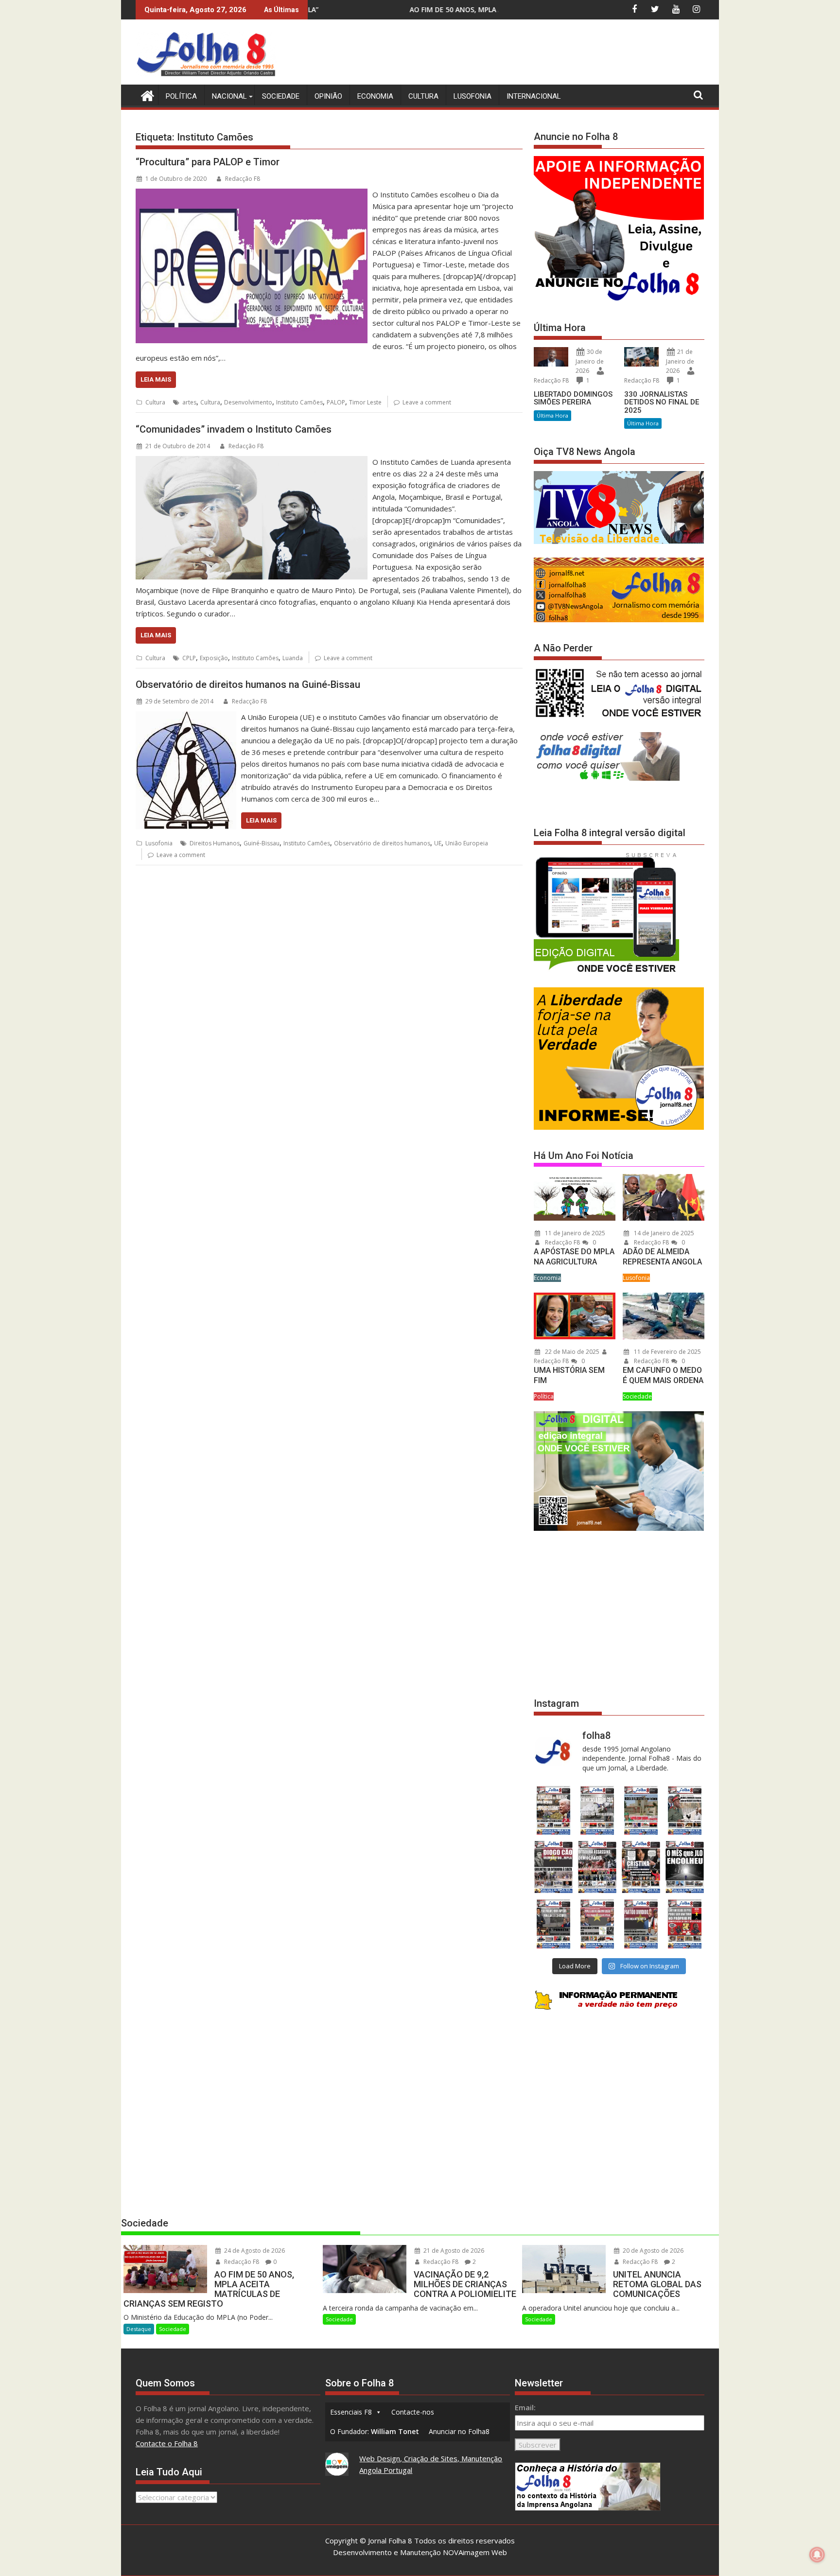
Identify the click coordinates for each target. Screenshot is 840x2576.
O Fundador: (375, 2431)
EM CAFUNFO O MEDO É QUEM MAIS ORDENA (663, 1375)
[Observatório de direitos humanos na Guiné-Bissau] (186, 717)
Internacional (534, 96)
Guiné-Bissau (262, 843)
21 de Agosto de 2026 (453, 2251)
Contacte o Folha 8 (167, 2443)
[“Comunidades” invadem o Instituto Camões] (252, 462)
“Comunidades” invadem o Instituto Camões (234, 429)
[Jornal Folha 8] (145, 95)
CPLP (189, 658)
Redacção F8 (243, 179)
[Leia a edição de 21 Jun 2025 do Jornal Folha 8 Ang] (685, 1924)
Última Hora (552, 415)
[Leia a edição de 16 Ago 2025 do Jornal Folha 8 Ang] (597, 1867)
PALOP (336, 402)
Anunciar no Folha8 (459, 2431)
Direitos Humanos (215, 843)
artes (189, 402)
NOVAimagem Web (475, 2552)
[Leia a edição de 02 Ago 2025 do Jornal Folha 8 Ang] (685, 1867)
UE (438, 843)
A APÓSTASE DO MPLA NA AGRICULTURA (574, 1257)
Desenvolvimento (248, 402)
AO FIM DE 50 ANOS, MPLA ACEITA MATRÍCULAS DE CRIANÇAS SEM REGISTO (359, 9)
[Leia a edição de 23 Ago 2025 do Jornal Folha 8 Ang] (553, 1867)
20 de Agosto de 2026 (652, 2251)
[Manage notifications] (817, 2555)
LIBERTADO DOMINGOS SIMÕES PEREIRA (573, 398)
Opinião (328, 96)
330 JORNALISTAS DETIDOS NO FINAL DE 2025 (662, 402)
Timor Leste (365, 402)
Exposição (214, 658)
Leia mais (156, 379)
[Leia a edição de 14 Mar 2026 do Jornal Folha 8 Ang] (641, 1811)
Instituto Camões (299, 402)
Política (181, 96)
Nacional (229, 96)
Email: (525, 2407)
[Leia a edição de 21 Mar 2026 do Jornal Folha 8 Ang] (597, 1811)
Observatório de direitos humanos (382, 843)
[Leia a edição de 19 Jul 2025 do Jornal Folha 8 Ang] (597, 1924)
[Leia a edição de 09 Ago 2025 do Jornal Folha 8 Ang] (641, 1867)
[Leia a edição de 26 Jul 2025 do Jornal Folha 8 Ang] (553, 1924)
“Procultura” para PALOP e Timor (208, 162)
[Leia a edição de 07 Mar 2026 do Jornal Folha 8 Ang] (685, 1811)
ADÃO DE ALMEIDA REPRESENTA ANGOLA (662, 1257)
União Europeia (467, 843)
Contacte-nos (413, 2412)
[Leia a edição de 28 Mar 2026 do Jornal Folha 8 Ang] (553, 1811)
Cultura (423, 96)
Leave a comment (427, 402)
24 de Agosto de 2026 (254, 2251)
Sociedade (281, 96)
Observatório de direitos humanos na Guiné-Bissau (248, 684)
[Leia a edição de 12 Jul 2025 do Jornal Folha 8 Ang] (641, 1924)
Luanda (293, 658)
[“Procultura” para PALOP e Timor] (252, 194)
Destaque (139, 2329)
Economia (375, 96)
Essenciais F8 (351, 2412)
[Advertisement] (527, 53)
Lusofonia (472, 96)
